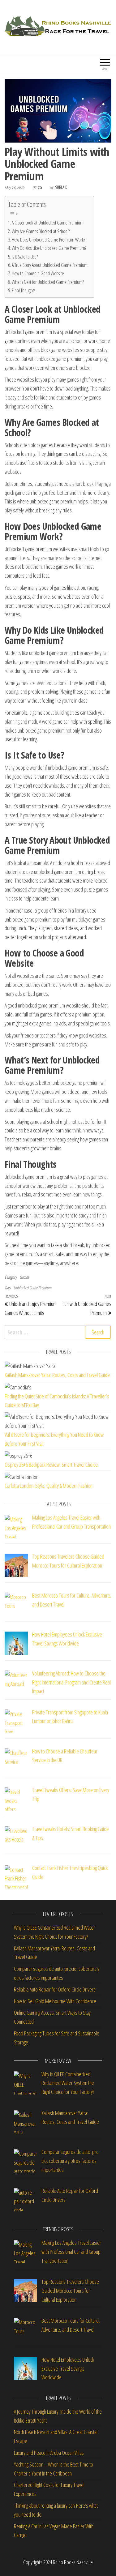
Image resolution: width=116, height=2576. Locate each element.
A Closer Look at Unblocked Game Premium (48, 223)
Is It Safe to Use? (25, 257)
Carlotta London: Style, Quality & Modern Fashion (49, 1486)
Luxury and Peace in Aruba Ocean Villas (49, 2453)
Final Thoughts (24, 290)
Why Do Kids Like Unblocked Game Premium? (49, 248)
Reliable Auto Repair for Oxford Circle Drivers (55, 1989)
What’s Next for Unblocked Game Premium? (48, 282)
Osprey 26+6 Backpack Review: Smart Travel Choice (51, 1465)
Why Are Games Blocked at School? (41, 231)
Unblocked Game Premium (32, 1288)
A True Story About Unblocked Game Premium (50, 265)
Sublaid (61, 187)
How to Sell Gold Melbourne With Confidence (55, 2001)
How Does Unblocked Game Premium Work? (48, 240)
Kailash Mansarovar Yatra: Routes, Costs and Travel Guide (57, 1375)
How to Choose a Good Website (38, 273)
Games (24, 1277)
